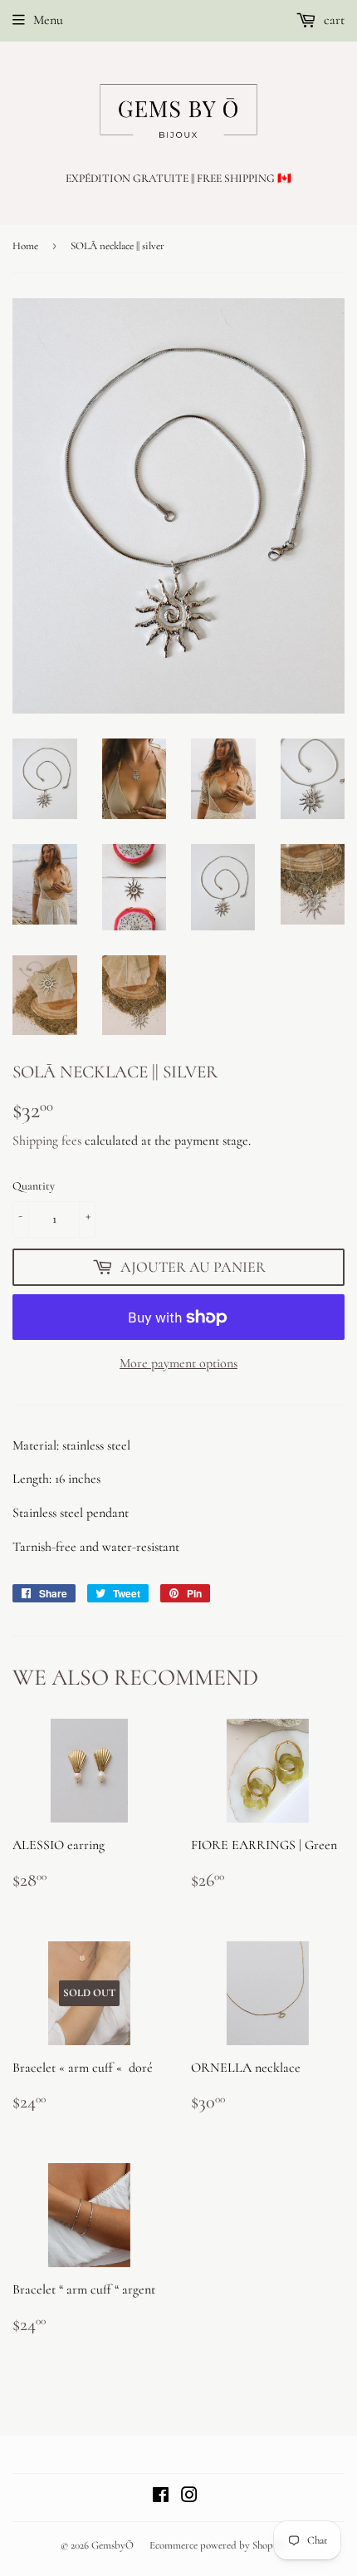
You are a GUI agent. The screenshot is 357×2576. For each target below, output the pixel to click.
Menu (48, 20)
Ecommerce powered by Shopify (217, 2545)
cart (333, 20)
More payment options (178, 1363)
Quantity (34, 1186)
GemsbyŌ (112, 2545)
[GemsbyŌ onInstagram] (189, 2497)
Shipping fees (47, 1141)
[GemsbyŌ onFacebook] (161, 2497)
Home (25, 246)
